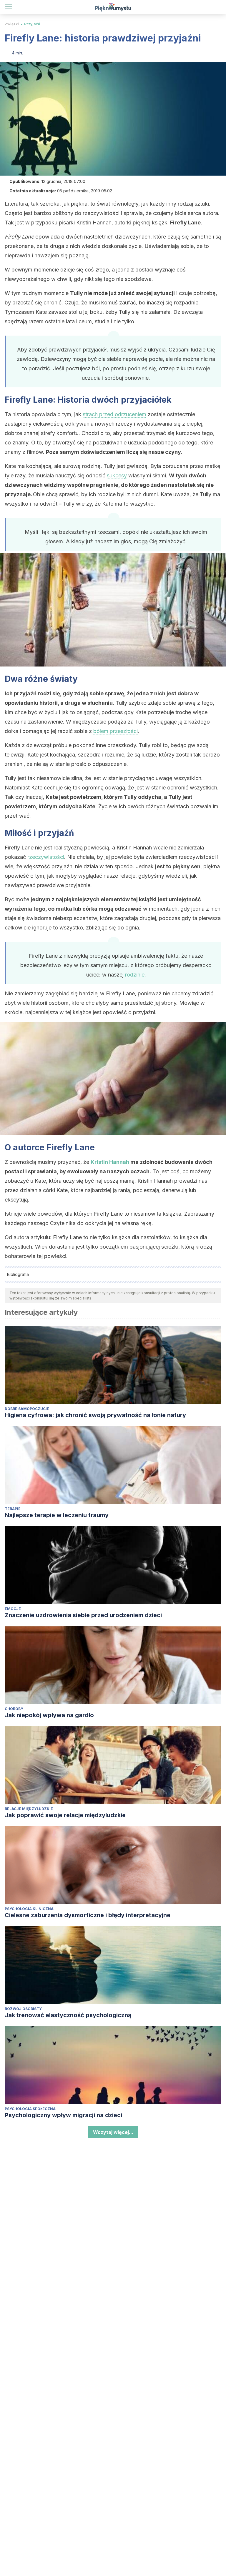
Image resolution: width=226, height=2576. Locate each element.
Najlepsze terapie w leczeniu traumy (57, 1515)
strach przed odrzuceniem (114, 414)
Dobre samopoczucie (27, 1409)
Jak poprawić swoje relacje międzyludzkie (65, 1815)
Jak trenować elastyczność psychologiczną (68, 2015)
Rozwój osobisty (23, 2009)
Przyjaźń (32, 24)
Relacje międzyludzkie (29, 1809)
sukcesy (117, 475)
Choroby (14, 1709)
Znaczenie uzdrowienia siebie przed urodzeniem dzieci (83, 1615)
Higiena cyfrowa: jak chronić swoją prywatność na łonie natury (95, 1415)
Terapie (13, 1509)
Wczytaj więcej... (113, 2132)
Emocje (13, 1609)
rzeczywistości (46, 857)
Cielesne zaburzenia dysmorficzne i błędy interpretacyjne (88, 1915)
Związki (12, 24)
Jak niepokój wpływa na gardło (49, 1715)
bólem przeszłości (116, 731)
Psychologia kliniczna (29, 1909)
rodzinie (135, 975)
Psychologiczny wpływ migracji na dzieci (63, 2115)
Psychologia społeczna (30, 2109)
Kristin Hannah (110, 1162)
